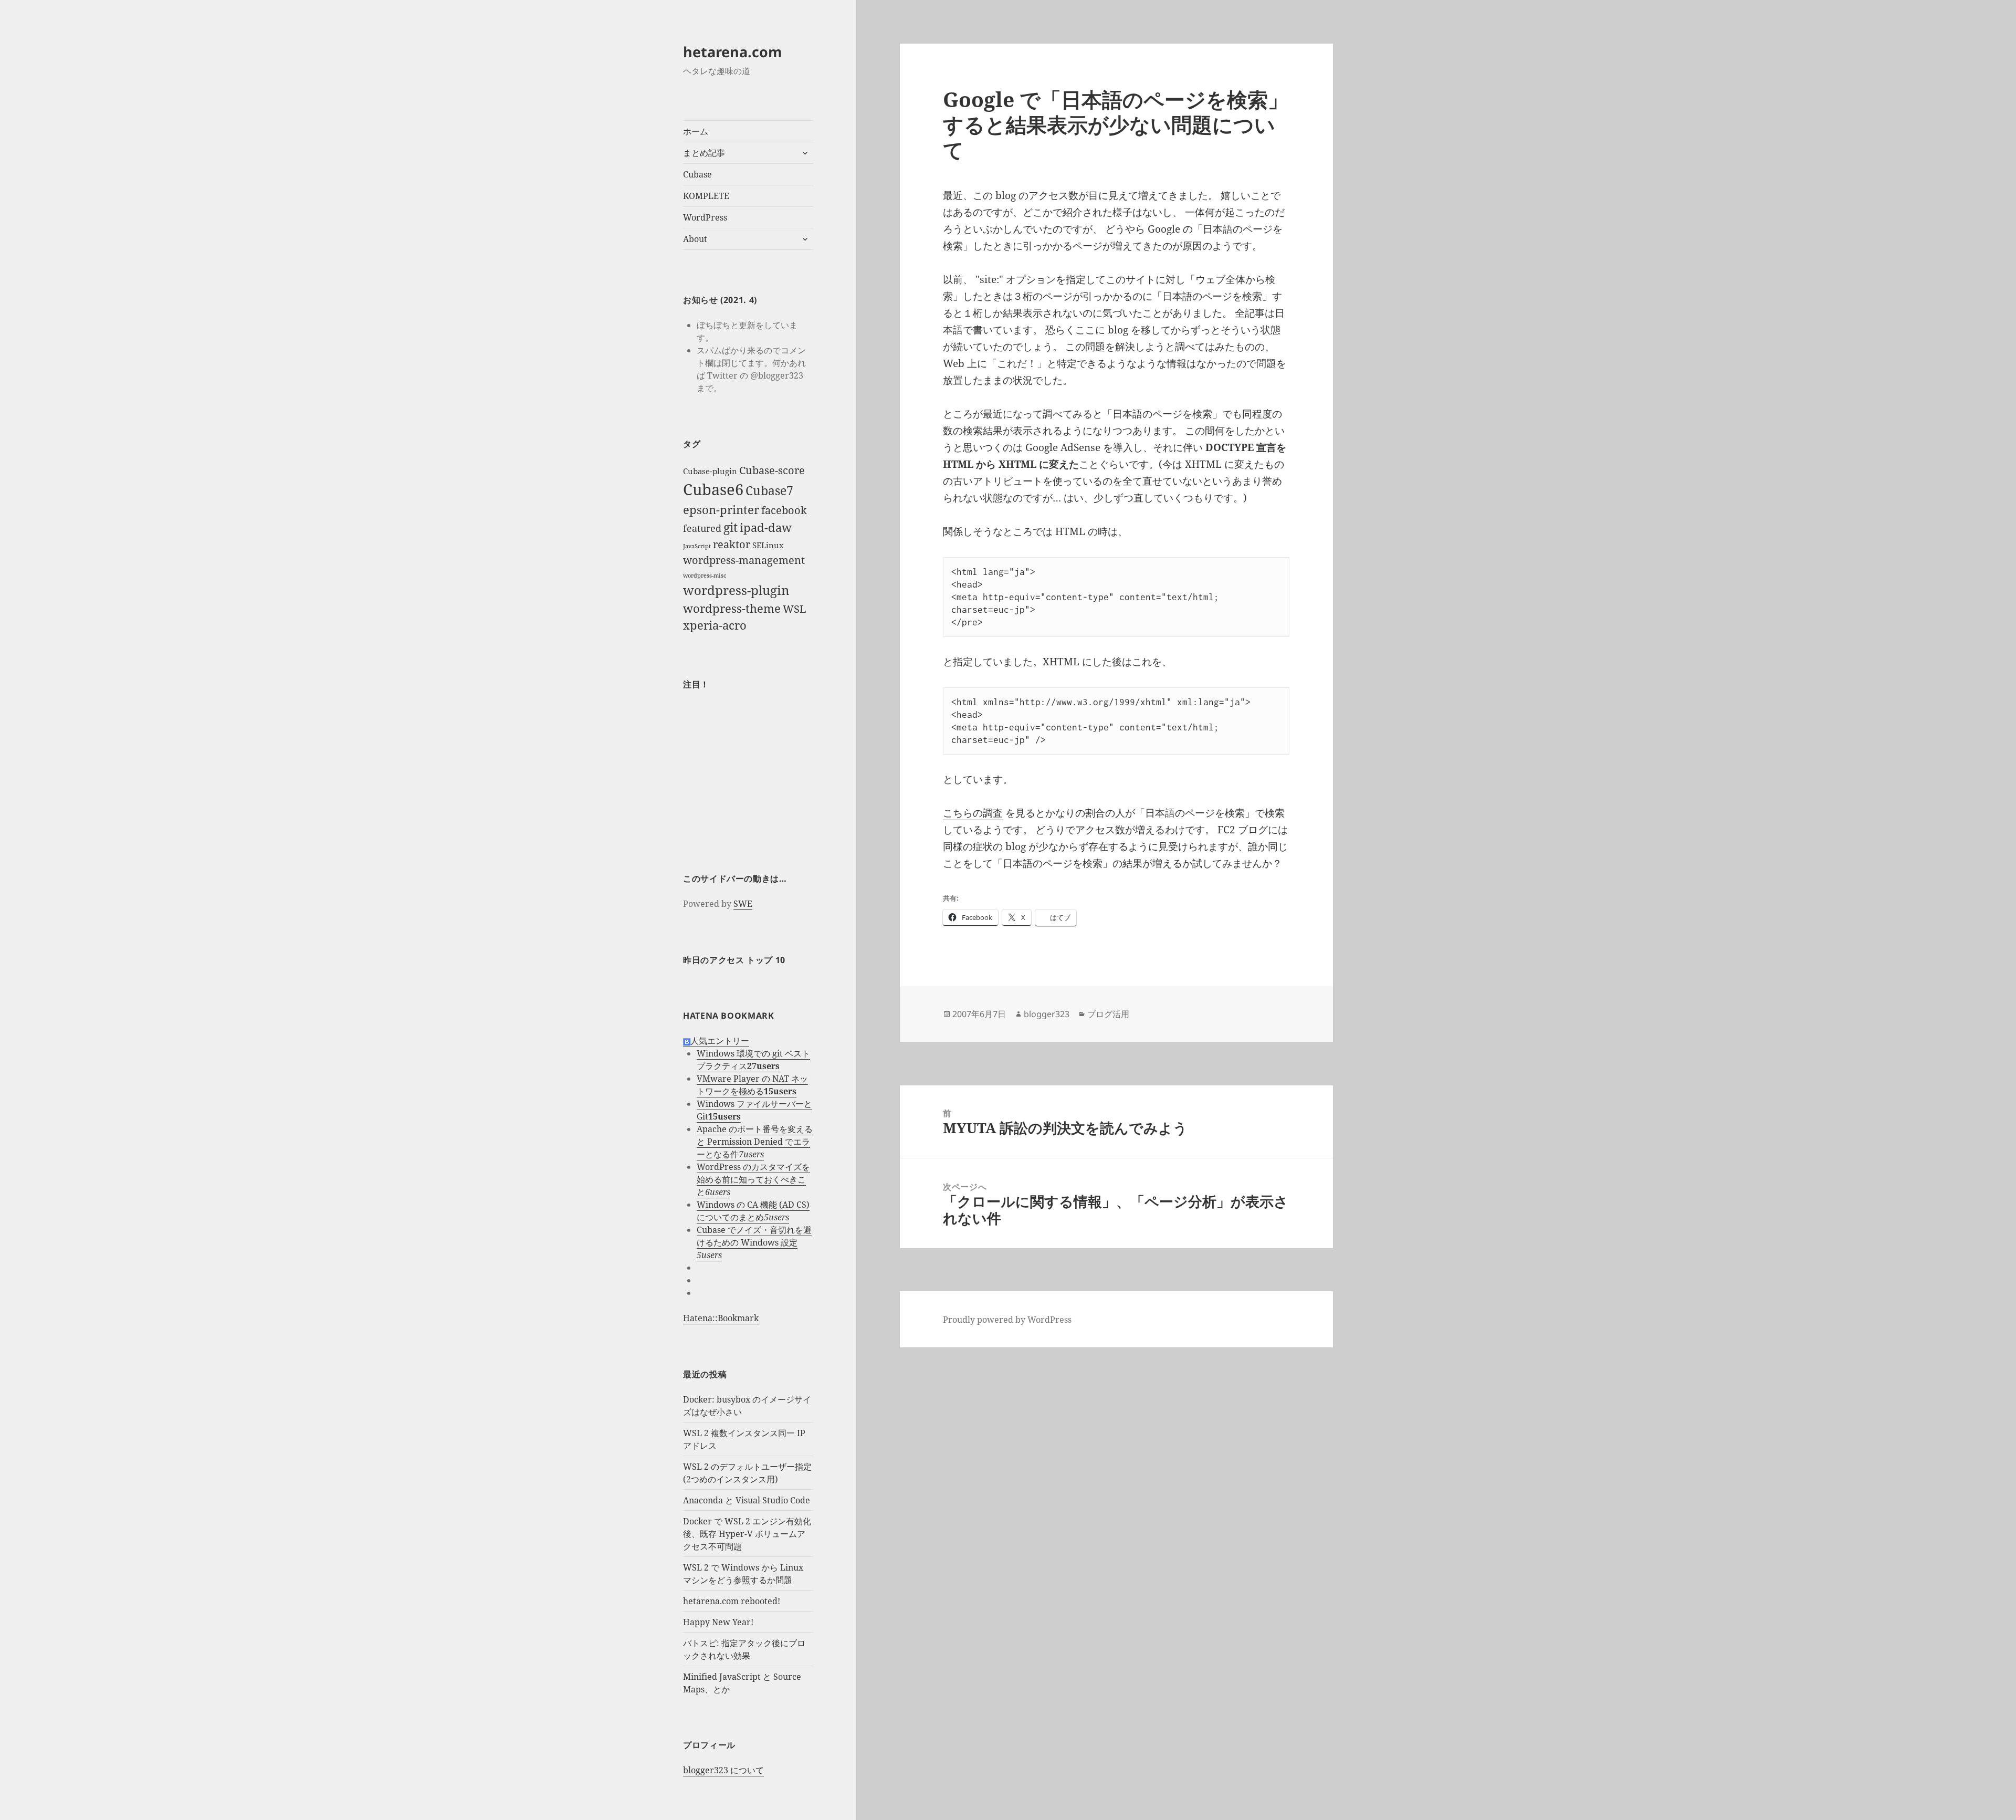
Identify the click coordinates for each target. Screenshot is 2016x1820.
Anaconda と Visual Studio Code (747, 1500)
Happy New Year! (718, 1622)
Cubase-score (772, 470)
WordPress (705, 217)
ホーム (696, 131)
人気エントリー (720, 1041)
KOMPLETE (706, 196)
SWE (743, 904)
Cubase (697, 174)
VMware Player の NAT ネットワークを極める (752, 1085)
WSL (794, 609)
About (695, 239)
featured (702, 528)
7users (751, 1154)
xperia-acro (715, 625)
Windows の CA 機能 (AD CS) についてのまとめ (753, 1211)
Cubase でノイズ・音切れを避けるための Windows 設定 (754, 1236)
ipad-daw (766, 527)
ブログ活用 (1108, 1014)
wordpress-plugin (736, 590)
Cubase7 (769, 490)
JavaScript (697, 546)
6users (718, 1192)
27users (763, 1066)
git (731, 527)
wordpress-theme (732, 608)
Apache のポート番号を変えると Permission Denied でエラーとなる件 (755, 1142)
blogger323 (1047, 1014)
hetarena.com (733, 52)
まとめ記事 (704, 153)
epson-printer (721, 510)
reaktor (732, 544)
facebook (784, 510)
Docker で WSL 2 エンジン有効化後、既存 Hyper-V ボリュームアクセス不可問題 (747, 1534)
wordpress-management (744, 560)
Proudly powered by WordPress (1007, 1320)
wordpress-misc (705, 576)
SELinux (768, 545)
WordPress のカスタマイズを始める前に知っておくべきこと (753, 1179)
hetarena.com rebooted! (732, 1601)
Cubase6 (713, 489)
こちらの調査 (973, 813)
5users (776, 1217)
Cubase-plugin (710, 471)
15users (780, 1091)
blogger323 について (723, 1770)
